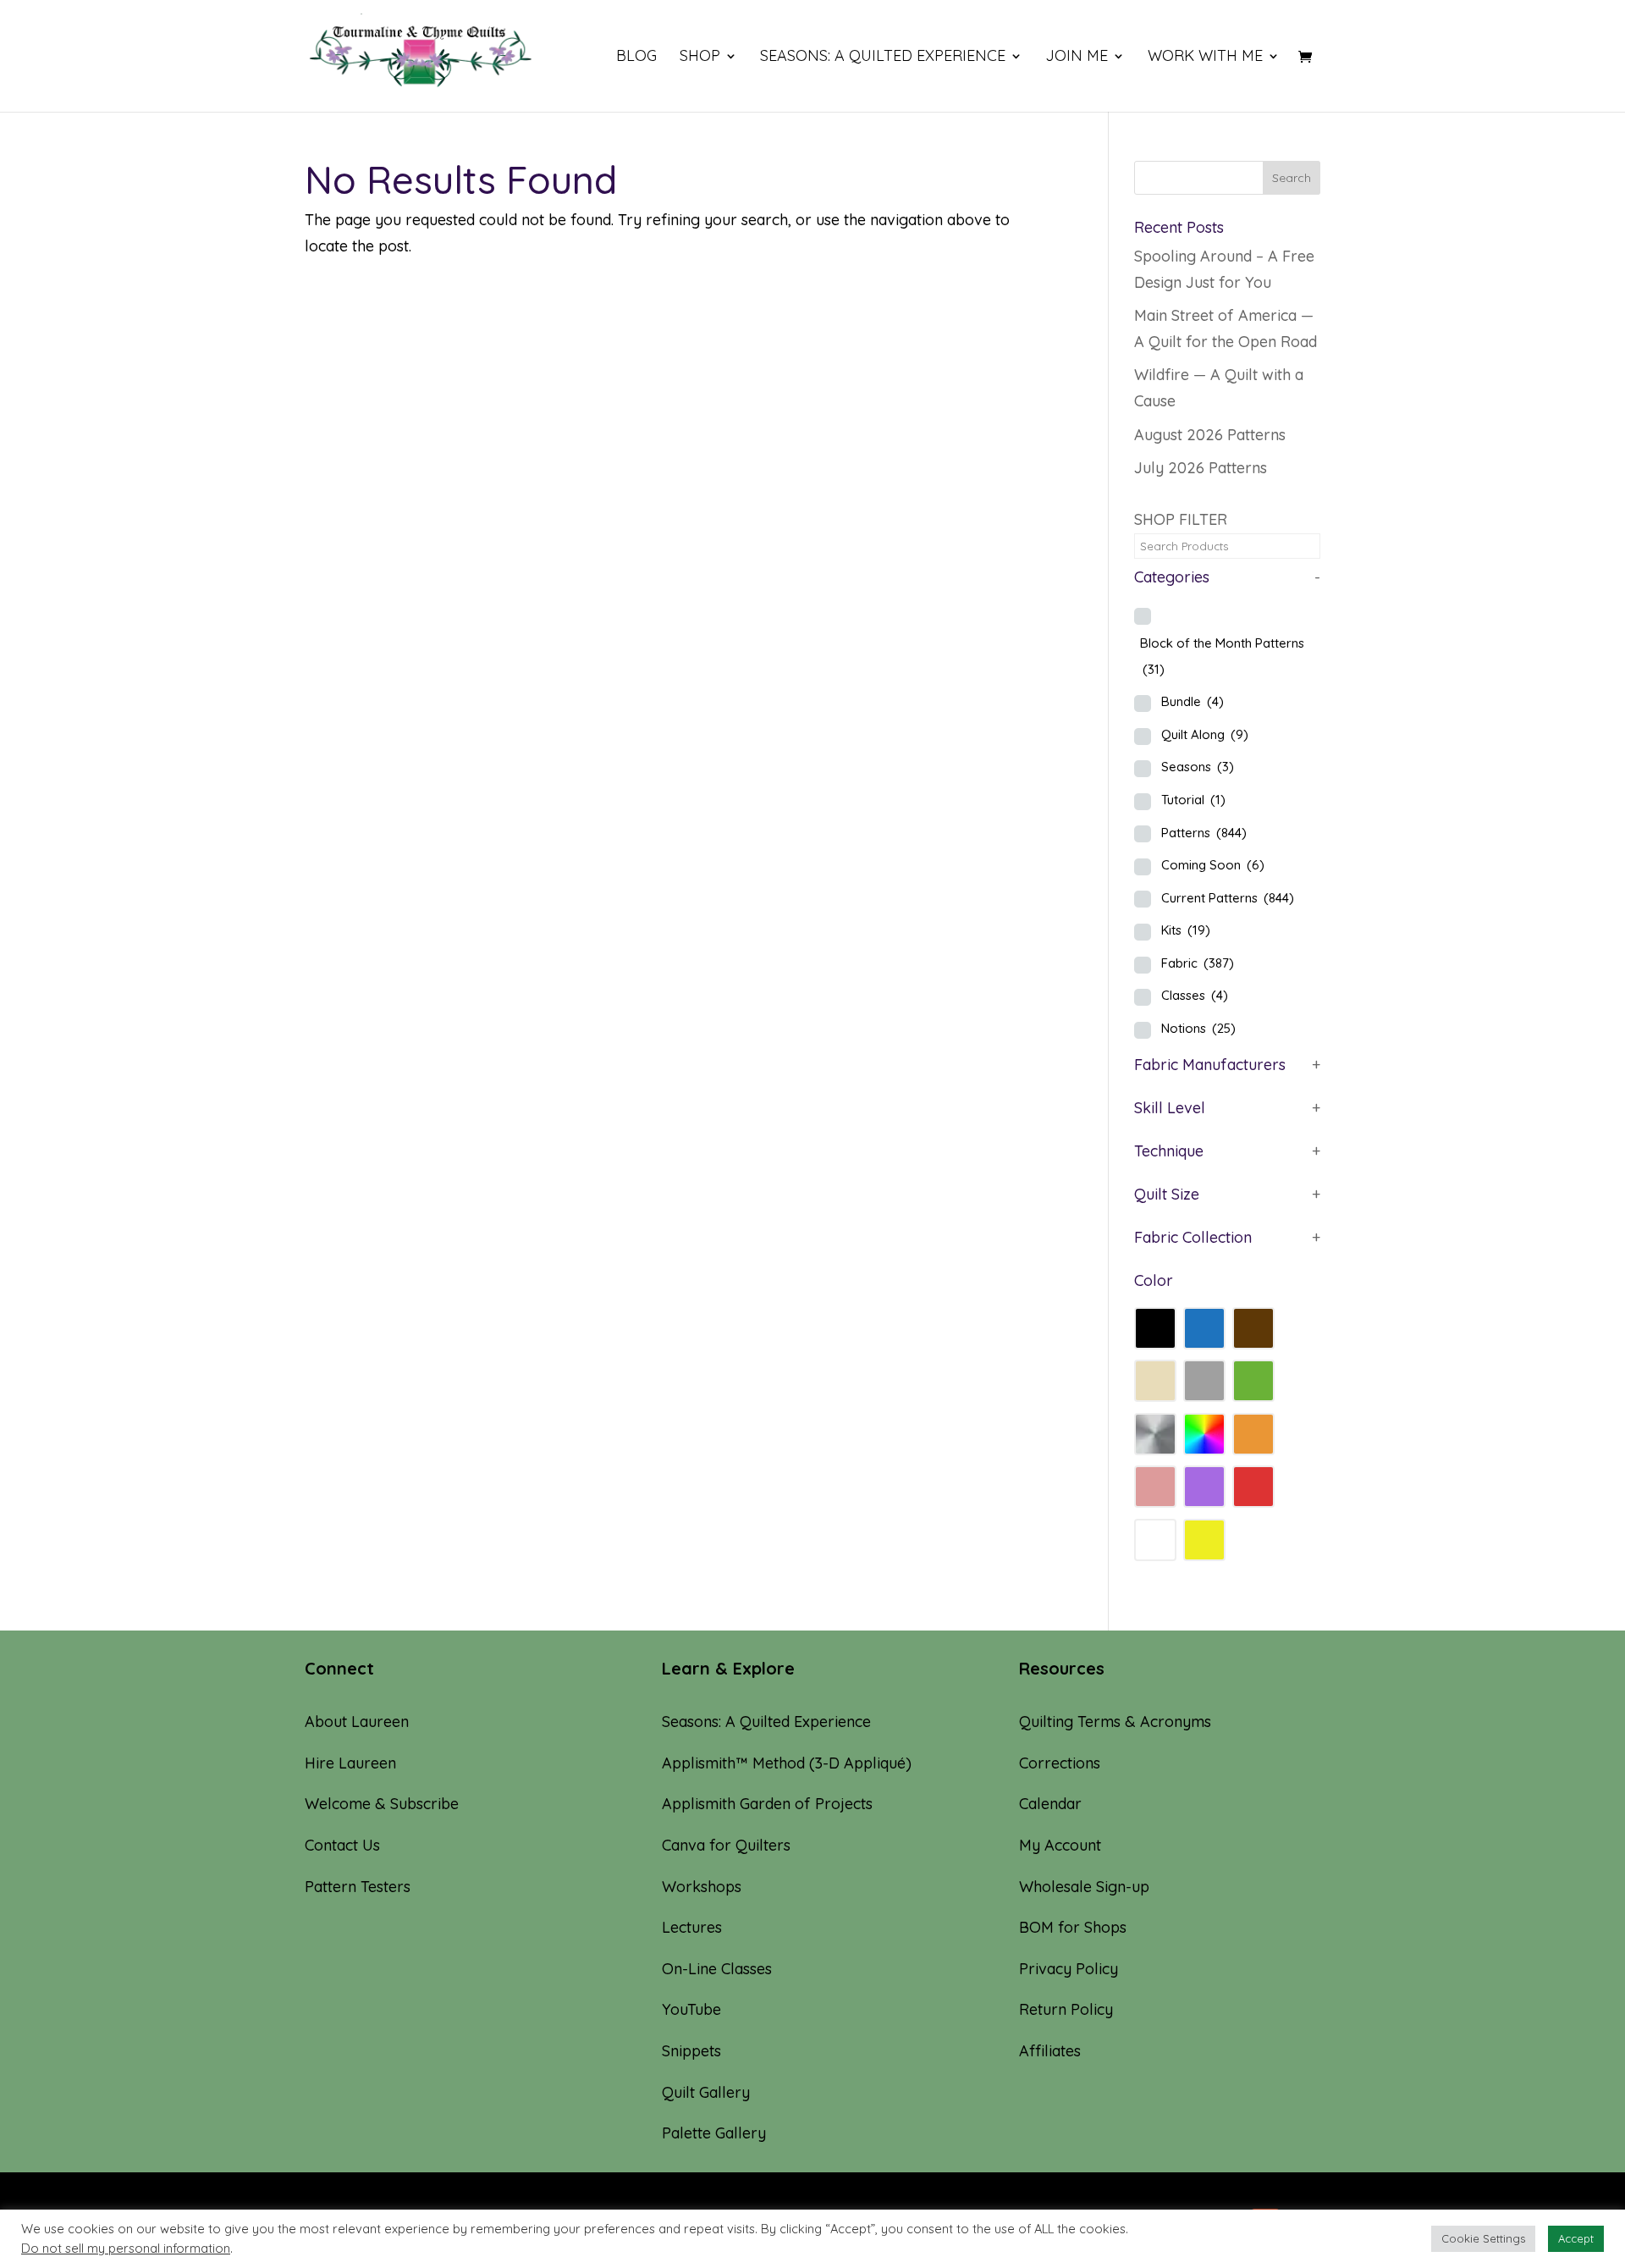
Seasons (1198, 767)
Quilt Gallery (706, 2092)
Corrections (1060, 1763)
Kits (1186, 930)
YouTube (691, 2009)
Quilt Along (1205, 734)
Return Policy (1066, 2009)
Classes (1195, 995)
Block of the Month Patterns (1222, 656)
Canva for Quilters (726, 1845)
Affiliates (1050, 2051)
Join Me (1077, 58)
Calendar (1050, 1804)
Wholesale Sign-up (1084, 1887)
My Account (1060, 1845)
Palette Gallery (714, 2133)
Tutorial (1193, 800)
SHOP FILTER (1181, 519)
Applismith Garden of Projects (767, 1804)
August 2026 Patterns (1210, 435)
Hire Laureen (350, 1763)
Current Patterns (1228, 898)
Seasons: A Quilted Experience (883, 58)
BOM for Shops (1073, 1927)
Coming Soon (1213, 865)
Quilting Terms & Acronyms (1115, 1722)
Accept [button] (1576, 2238)
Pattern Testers (358, 1887)
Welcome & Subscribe (382, 1804)
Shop (700, 58)
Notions (1198, 1028)
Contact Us (342, 1845)
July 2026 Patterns (1201, 468)
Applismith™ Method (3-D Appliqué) (787, 1763)
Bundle (1193, 701)
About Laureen (357, 1722)
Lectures (692, 1927)
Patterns (1204, 833)
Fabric (1198, 963)
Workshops (702, 1887)
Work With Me (1205, 58)
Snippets (691, 2051)
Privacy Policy (1069, 1969)
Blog (636, 58)
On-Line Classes (717, 1969)
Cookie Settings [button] (1483, 2238)
